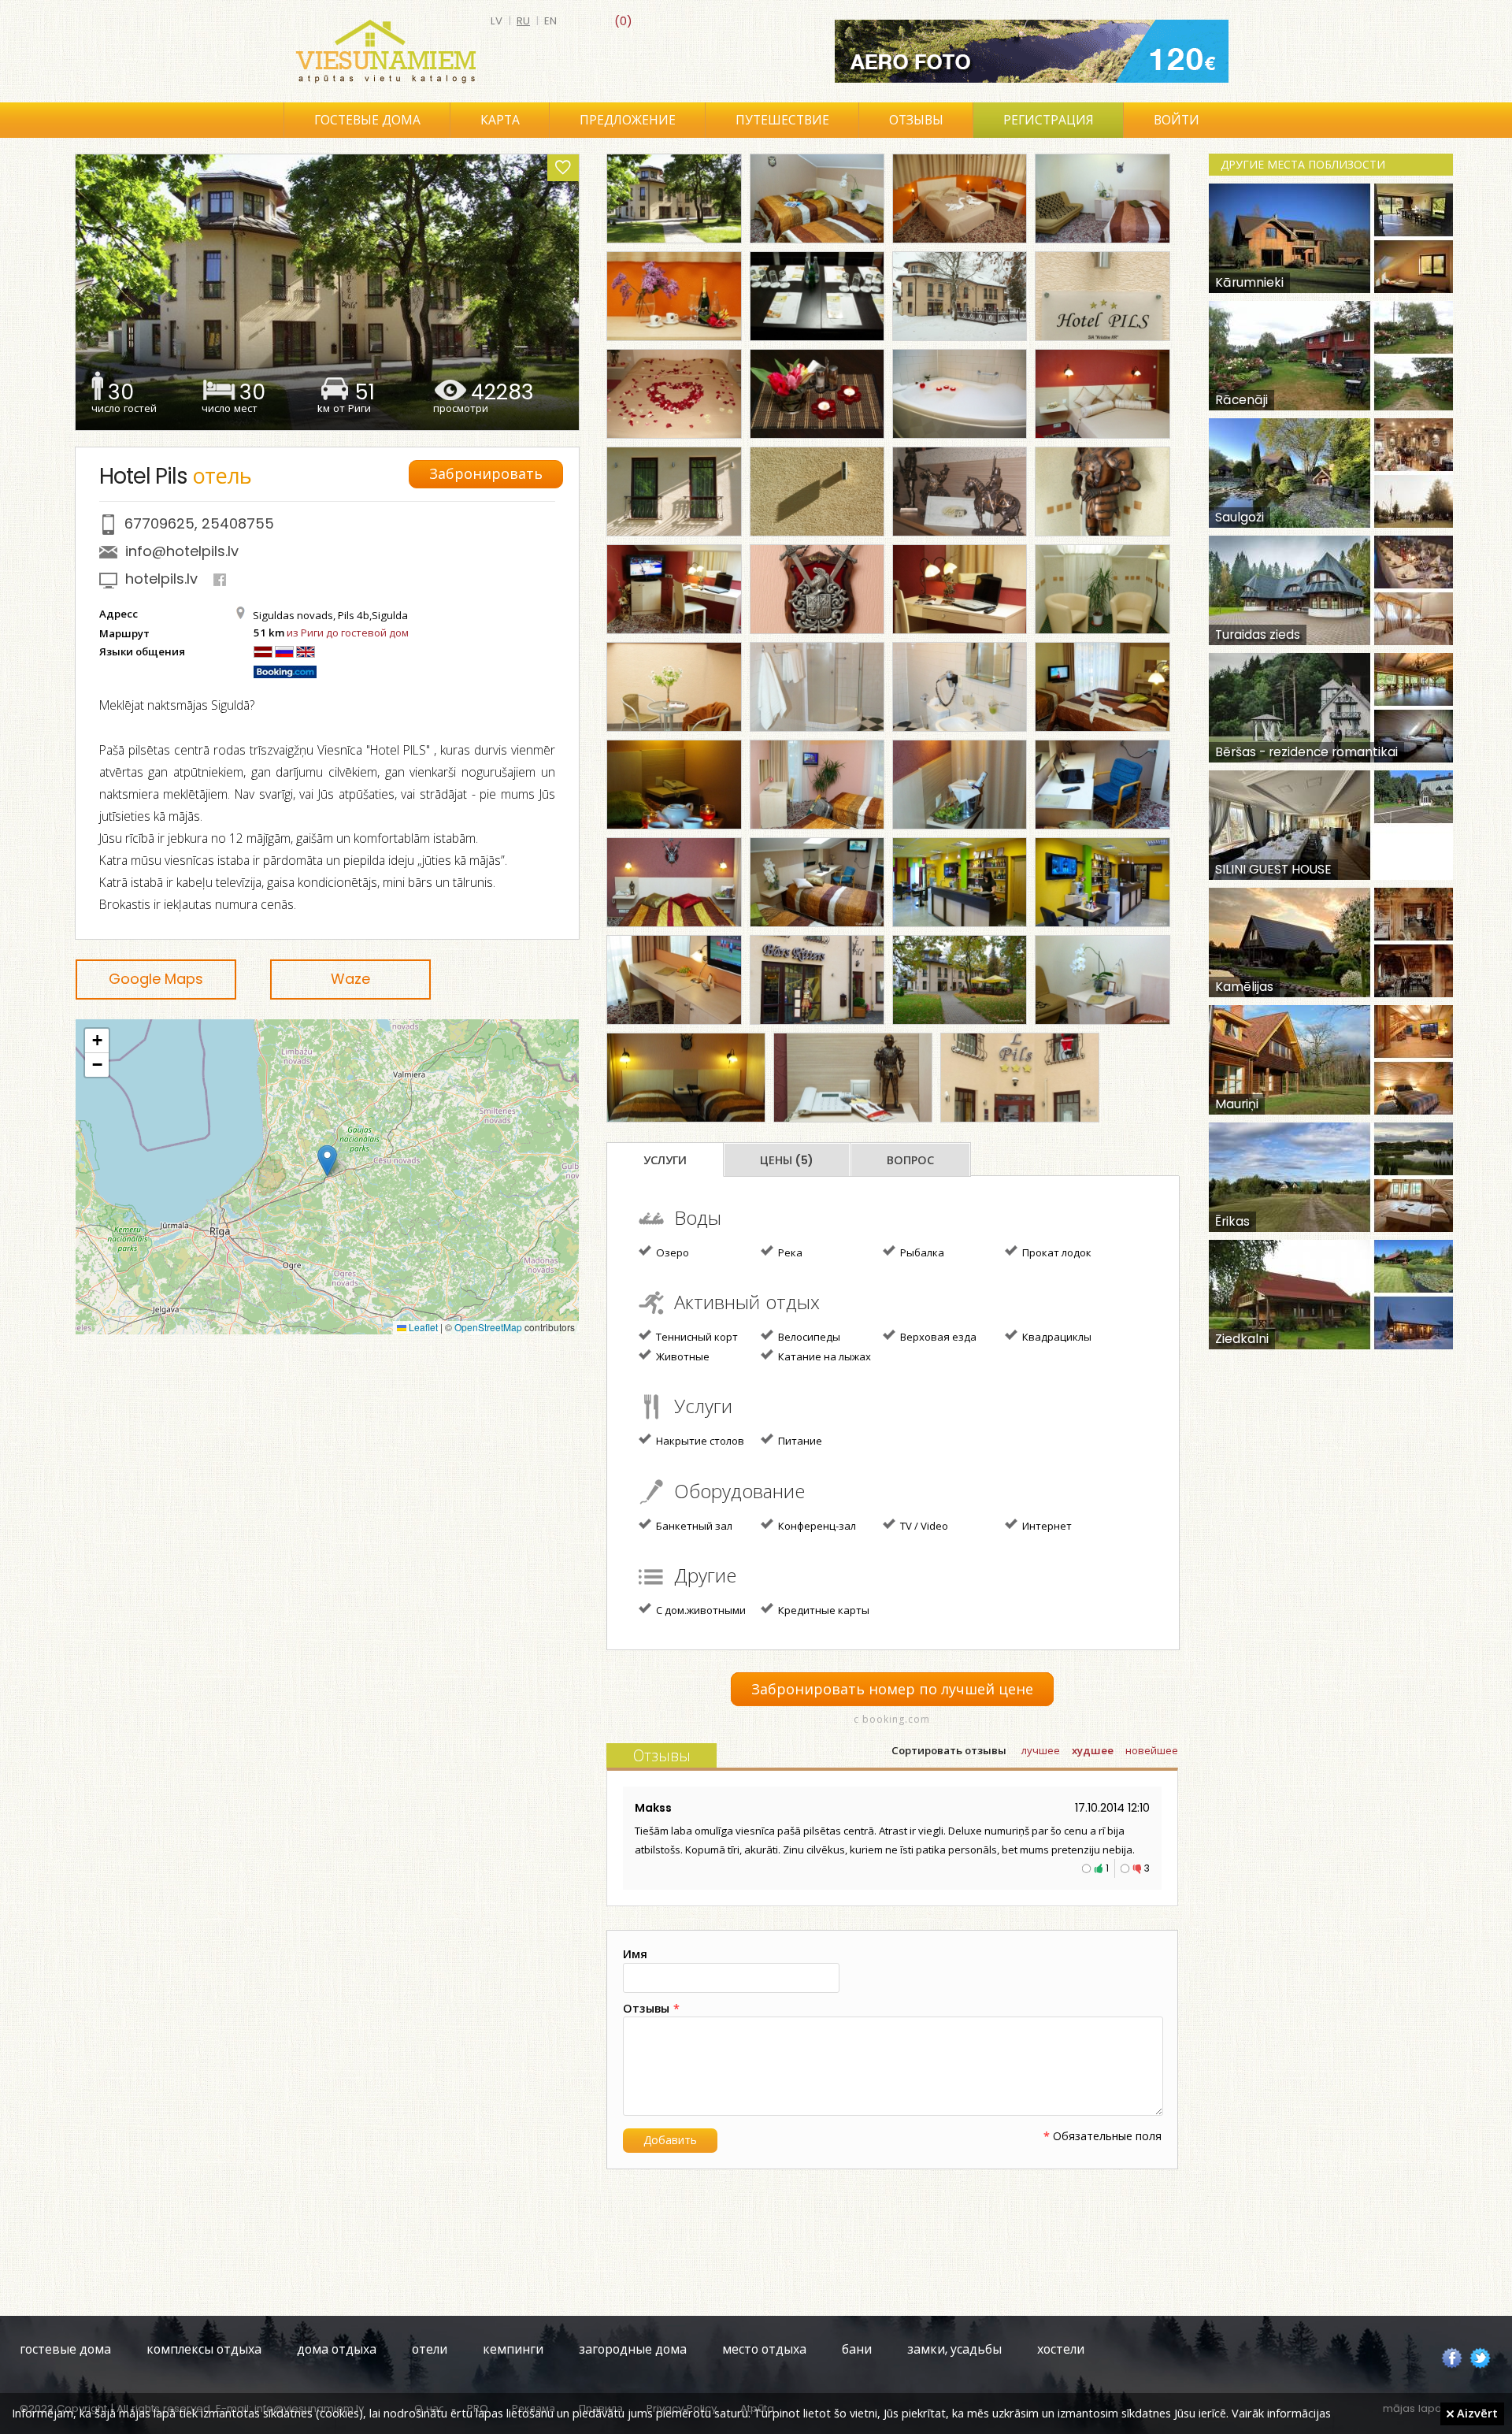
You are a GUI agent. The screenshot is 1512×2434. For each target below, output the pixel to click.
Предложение (628, 120)
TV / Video (923, 1526)
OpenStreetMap (488, 1327)
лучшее (1041, 1751)
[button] (327, 1161)
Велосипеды (808, 1337)
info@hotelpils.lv (182, 551)
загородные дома (633, 2349)
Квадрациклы (1056, 1337)
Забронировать (486, 474)
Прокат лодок (1056, 1252)
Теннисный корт (696, 1337)
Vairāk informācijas (1281, 2413)
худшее (1093, 1751)
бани (857, 2349)
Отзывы (916, 120)
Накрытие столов (699, 1441)
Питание (799, 1441)
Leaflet (422, 1327)
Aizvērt (1476, 2413)
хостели (1061, 2349)
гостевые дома (65, 2349)
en (550, 21)
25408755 (238, 523)
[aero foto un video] (1032, 51)
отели (430, 2349)
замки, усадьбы (954, 2349)
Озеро (671, 1252)
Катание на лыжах (823, 1356)
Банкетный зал (693, 1526)
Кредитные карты (823, 1610)
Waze (350, 979)
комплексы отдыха (204, 2349)
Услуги (665, 1160)
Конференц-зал (816, 1526)
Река (789, 1252)
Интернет (1046, 1526)
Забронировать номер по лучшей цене (892, 1689)
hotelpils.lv (161, 579)
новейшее (1152, 1751)
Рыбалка (921, 1252)
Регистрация (1049, 120)
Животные (682, 1356)
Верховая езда (937, 1337)
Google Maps (156, 979)
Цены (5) (787, 1160)
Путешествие (782, 120)
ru (523, 21)
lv (497, 21)
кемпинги (513, 2349)
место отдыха (764, 2349)
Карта (500, 120)
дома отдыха (337, 2349)
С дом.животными (700, 1610)
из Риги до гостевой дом (348, 633)
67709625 (159, 523)
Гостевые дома (367, 120)
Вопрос (910, 1160)
